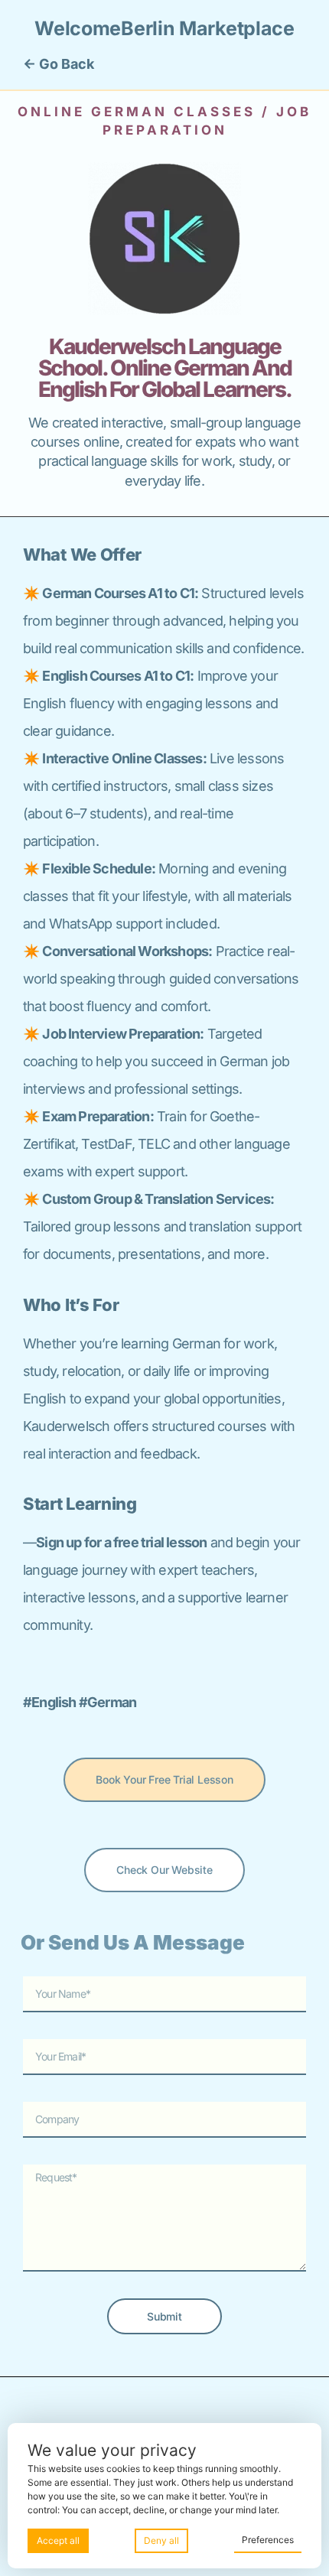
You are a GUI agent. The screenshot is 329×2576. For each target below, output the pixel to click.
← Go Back (59, 64)
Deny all (161, 2540)
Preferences (268, 2540)
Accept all (58, 2540)
